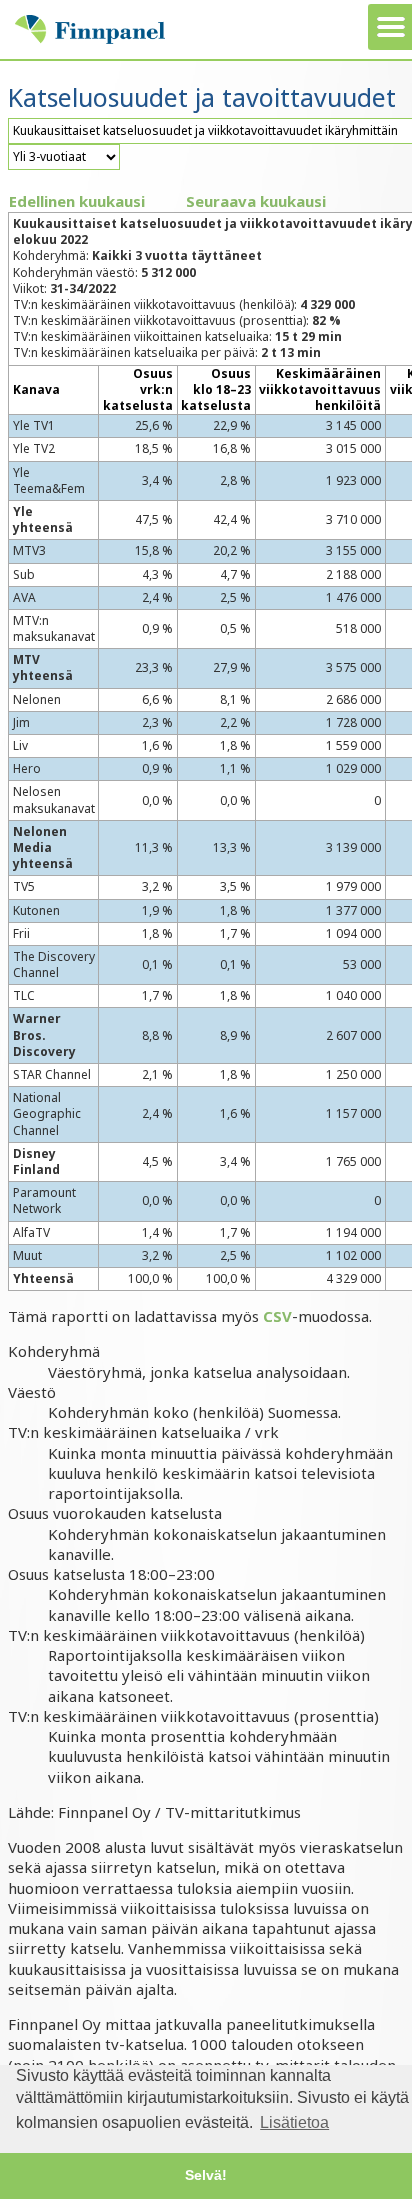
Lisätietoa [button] (294, 2122)
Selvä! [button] (206, 2175)
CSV (277, 1316)
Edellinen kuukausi (77, 201)
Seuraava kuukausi (256, 201)
